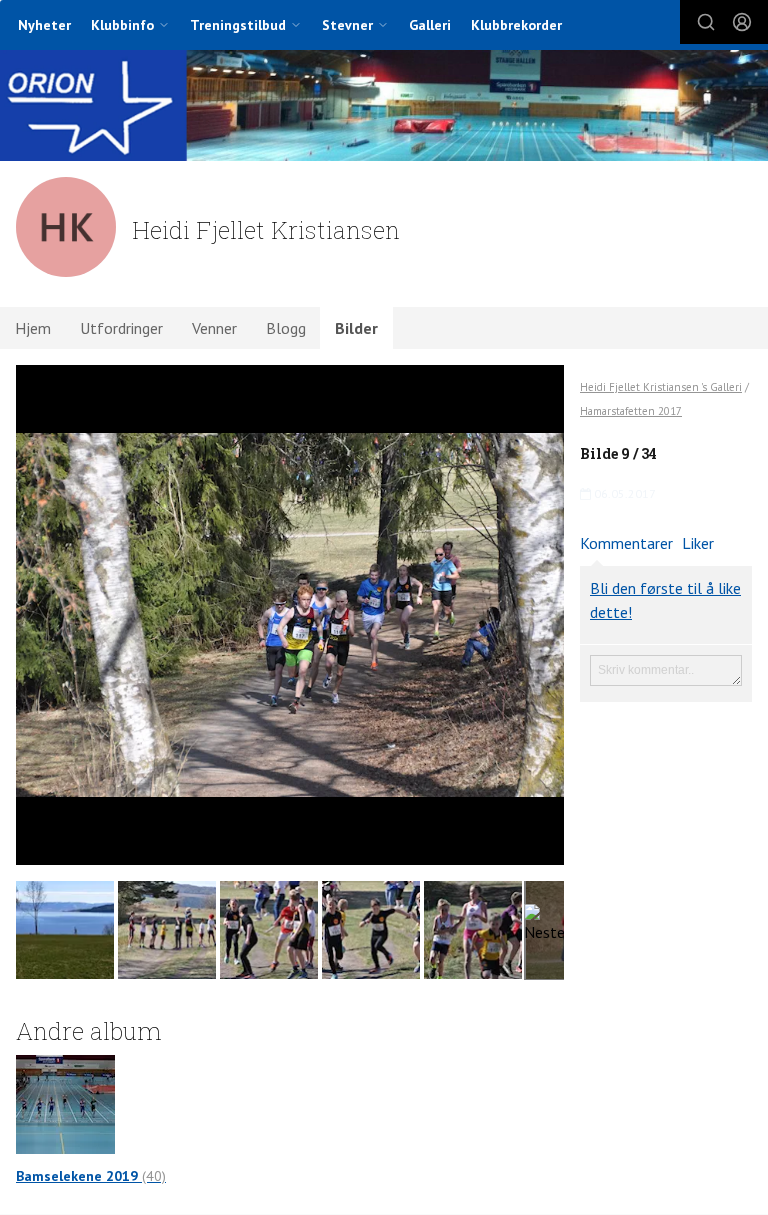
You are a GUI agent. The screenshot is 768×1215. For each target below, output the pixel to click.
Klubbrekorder (516, 25)
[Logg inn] (742, 22)
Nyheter (44, 25)
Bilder (356, 328)
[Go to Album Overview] (65, 1102)
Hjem (33, 328)
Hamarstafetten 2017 (631, 411)
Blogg (286, 328)
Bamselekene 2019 (91, 1176)
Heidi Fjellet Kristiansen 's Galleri (661, 387)
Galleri (430, 25)
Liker (698, 543)
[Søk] (706, 22)
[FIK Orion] (384, 107)
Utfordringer (121, 328)
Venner (214, 328)
